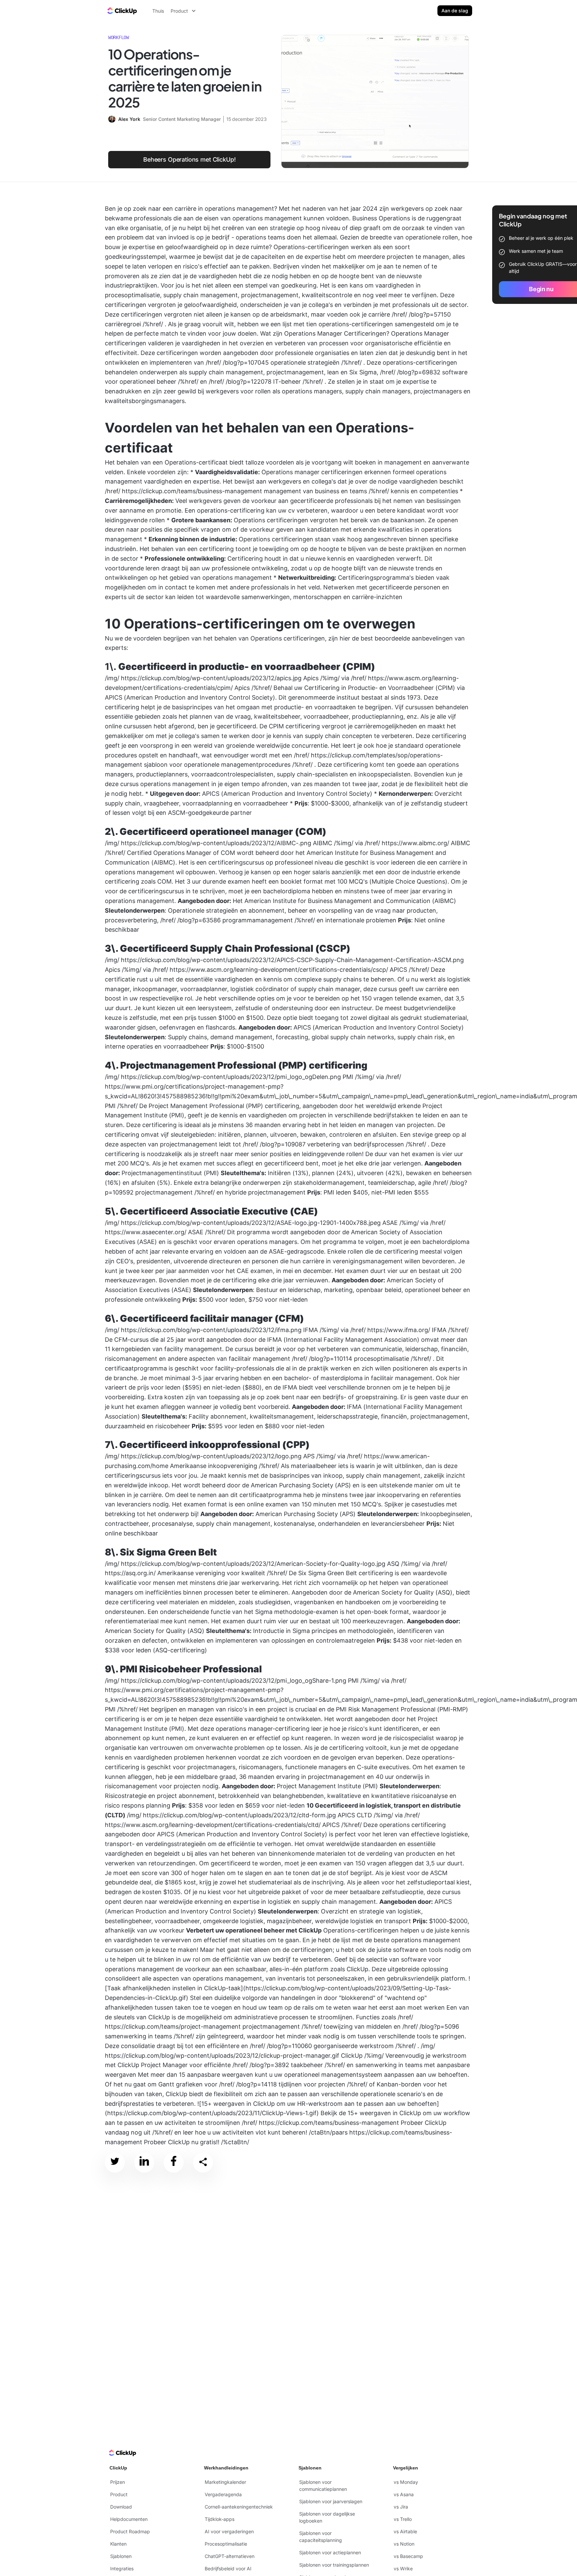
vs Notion (404, 2544)
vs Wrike (403, 2568)
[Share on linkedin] (144, 2162)
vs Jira (401, 2507)
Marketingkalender (225, 2482)
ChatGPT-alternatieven (230, 2556)
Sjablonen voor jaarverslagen (331, 2501)
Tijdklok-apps (220, 2519)
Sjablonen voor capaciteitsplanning (321, 2537)
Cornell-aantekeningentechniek (239, 2507)
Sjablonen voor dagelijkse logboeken (327, 2517)
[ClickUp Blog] (122, 11)
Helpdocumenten (129, 2519)
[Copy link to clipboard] (203, 2163)
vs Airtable (405, 2531)
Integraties (122, 2568)
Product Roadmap (130, 2531)
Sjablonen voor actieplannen (330, 2552)
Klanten (118, 2544)
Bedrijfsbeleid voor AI (228, 2568)
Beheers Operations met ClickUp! (189, 159)
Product (119, 2494)
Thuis (158, 11)
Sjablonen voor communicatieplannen (323, 2486)
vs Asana (404, 2494)
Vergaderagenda (223, 2494)
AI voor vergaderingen (229, 2531)
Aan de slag (455, 11)
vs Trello (403, 2519)
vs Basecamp (408, 2556)
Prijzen (118, 2482)
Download (121, 2507)
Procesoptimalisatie (226, 2544)
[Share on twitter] (115, 2162)
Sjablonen (121, 2556)
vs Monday (406, 2482)
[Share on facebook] (174, 2162)
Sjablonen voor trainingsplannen (334, 2565)
